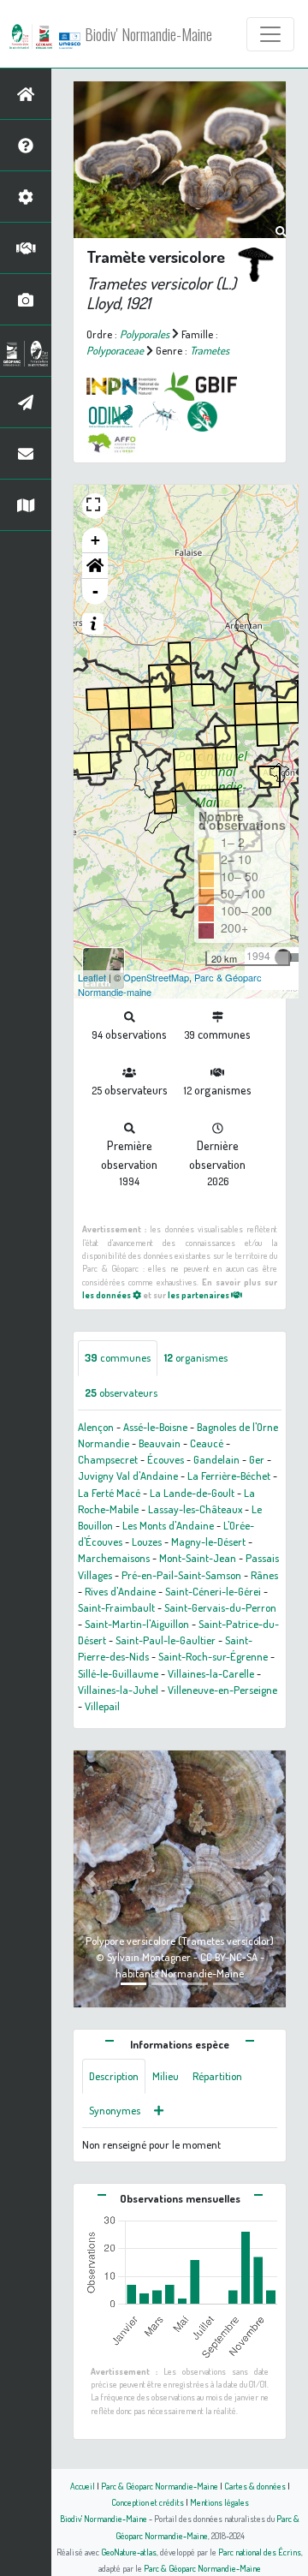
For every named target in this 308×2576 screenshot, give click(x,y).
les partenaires (199, 1294)
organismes (196, 1357)
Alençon (96, 1427)
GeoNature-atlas (129, 2552)
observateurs (121, 1392)
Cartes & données (255, 2486)
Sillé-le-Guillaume (118, 1673)
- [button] (95, 591)
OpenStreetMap (156, 977)
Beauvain (160, 1443)
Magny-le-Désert (208, 1541)
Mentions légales (219, 2502)
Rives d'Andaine (120, 1591)
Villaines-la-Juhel (118, 1690)
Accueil (83, 2486)
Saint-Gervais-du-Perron (220, 1607)
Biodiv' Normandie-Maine (148, 34)
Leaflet (92, 977)
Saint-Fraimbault (116, 1607)
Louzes (147, 1541)
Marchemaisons (114, 1558)
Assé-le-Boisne (155, 1427)
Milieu (166, 2076)
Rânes (264, 1575)
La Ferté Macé (109, 1493)
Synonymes (115, 2110)
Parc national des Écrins (260, 2552)
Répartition (217, 2076)
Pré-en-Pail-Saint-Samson (181, 1575)
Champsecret (108, 1459)
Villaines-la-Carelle (211, 1673)
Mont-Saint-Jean (198, 1558)
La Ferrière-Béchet (229, 1476)
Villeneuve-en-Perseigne (222, 1690)
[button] (95, 566)
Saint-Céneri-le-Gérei (213, 1591)
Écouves (166, 1459)
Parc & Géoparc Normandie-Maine (160, 2486)
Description (114, 2076)
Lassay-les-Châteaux (195, 1509)
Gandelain (216, 1459)
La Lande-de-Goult (192, 1493)
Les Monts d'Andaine (168, 1525)
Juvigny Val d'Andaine (128, 1476)
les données (107, 1294)
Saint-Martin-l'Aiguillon (137, 1624)
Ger (257, 1459)
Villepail (102, 1706)
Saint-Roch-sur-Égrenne (213, 1656)
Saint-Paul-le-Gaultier (166, 1640)
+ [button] (95, 540)
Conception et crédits (148, 2502)
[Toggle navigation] (270, 34)
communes (118, 1357)
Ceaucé (207, 1443)
